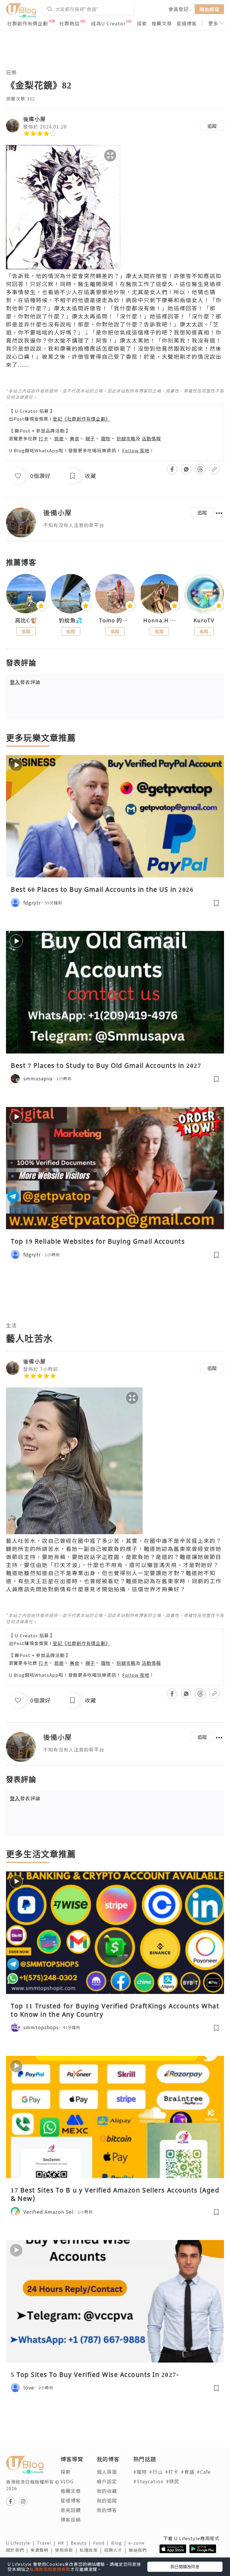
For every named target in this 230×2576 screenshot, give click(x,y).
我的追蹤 (107, 2500)
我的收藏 (107, 2491)
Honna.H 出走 (159, 620)
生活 (11, 1325)
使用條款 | (67, 2550)
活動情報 (151, 438)
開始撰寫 (209, 9)
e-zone (138, 2543)
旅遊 (59, 438)
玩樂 (11, 72)
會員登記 (178, 9)
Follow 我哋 (136, 450)
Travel (47, 2543)
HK (64, 2543)
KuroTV (204, 620)
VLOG (67, 2481)
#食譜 (188, 2472)
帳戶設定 (107, 2481)
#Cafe (204, 2472)
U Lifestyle (21, 2543)
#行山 (156, 2472)
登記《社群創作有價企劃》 (81, 419)
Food (102, 2543)
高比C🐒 (26, 620)
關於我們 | (18, 2550)
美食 (75, 438)
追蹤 (212, 126)
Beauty (82, 2543)
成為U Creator (108, 23)
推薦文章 (162, 23)
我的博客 (107, 2510)
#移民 (173, 2481)
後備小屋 (34, 119)
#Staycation (148, 2481)
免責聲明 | (43, 2550)
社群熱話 (69, 23)
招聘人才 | (116, 2550)
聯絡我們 (139, 2550)
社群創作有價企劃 (28, 23)
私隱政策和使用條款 (50, 2569)
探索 (142, 23)
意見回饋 (71, 2510)
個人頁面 (107, 2472)
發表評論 (25, 682)
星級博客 (187, 23)
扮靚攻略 (126, 438)
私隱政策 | (92, 2550)
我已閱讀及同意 (185, 2566)
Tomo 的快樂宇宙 (115, 620)
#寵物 (140, 2472)
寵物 (106, 438)
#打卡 (172, 2472)
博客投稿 (71, 2519)
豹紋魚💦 (71, 620)
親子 (90, 438)
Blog (120, 2543)
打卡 (43, 438)
